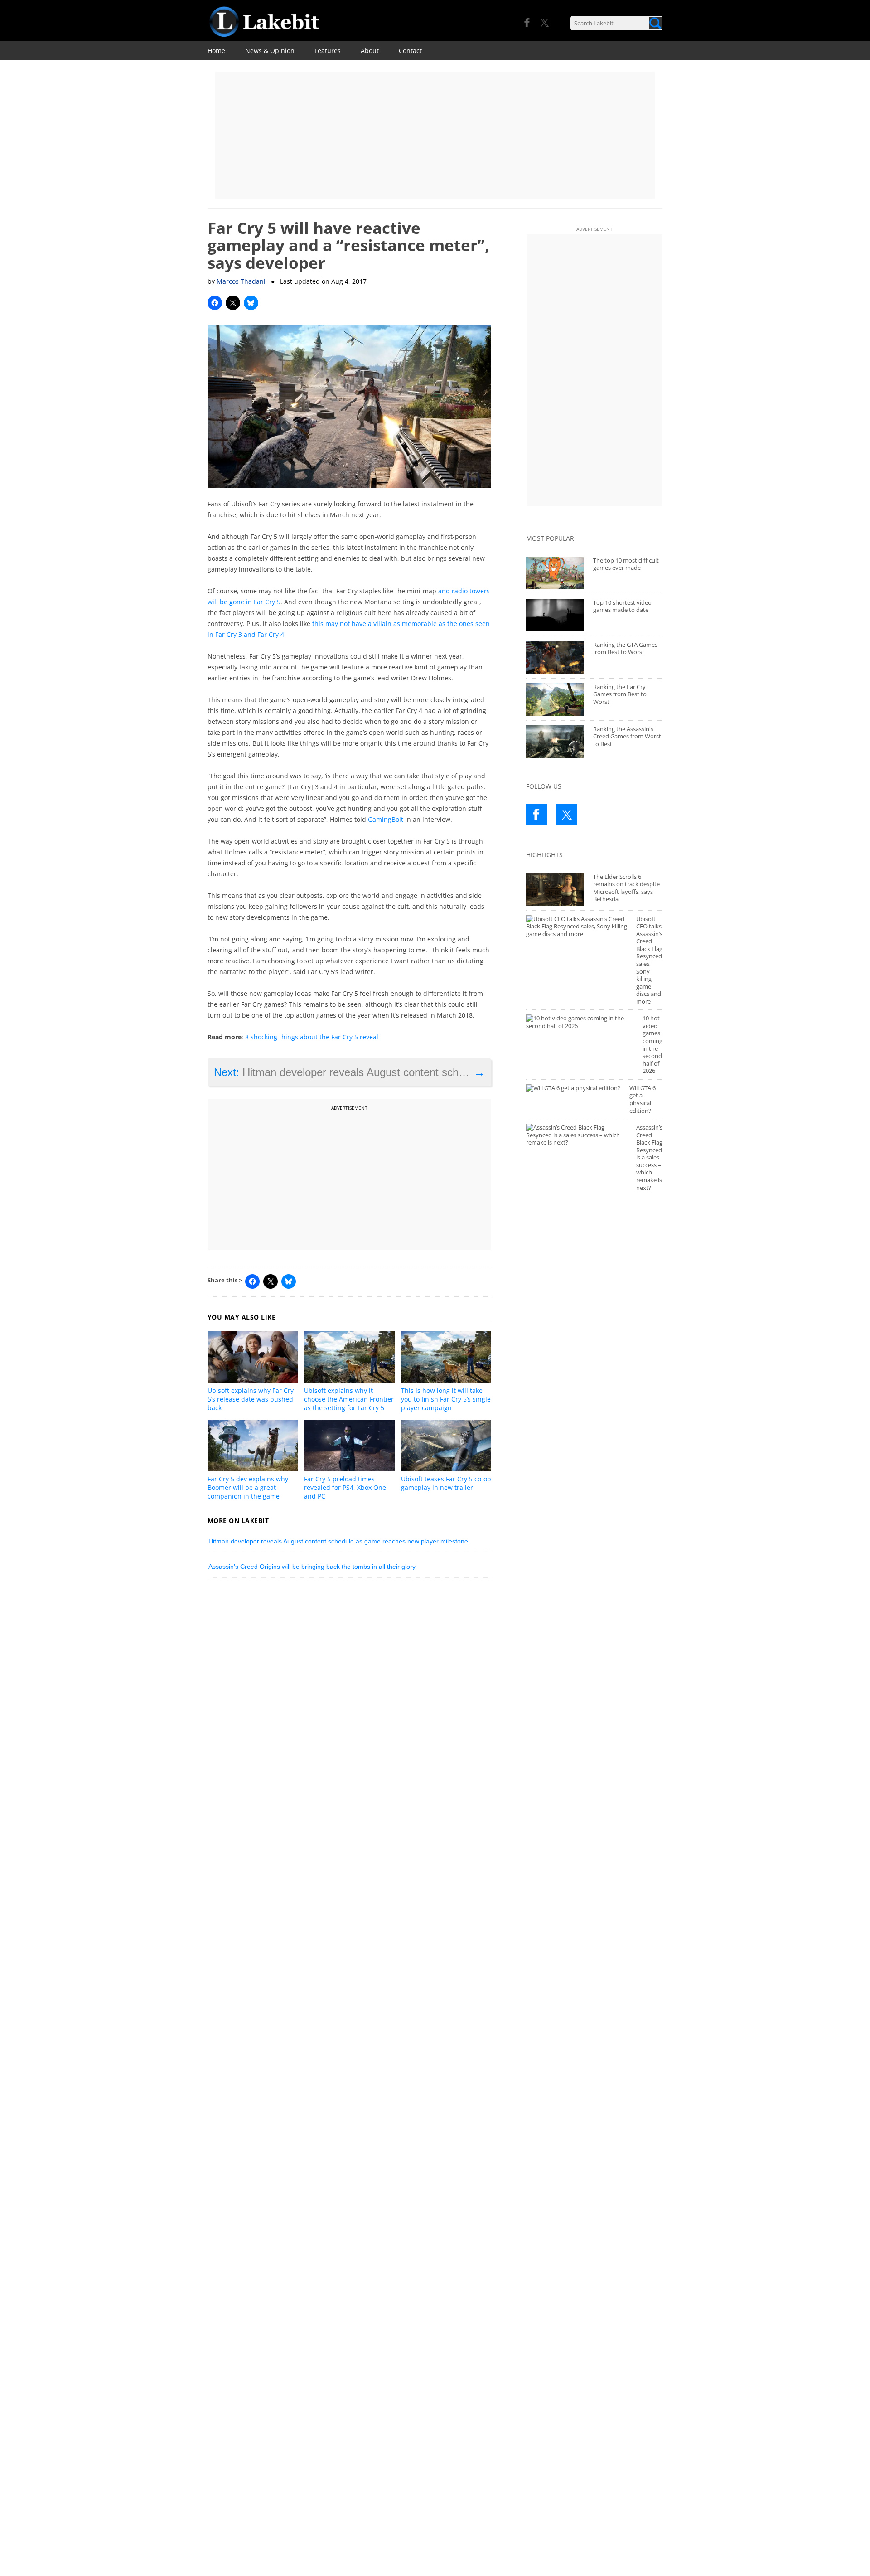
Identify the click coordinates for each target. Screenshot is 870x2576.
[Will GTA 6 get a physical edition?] (573, 1088)
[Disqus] (350, 1710)
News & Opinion (270, 51)
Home (216, 51)
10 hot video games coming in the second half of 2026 (652, 1044)
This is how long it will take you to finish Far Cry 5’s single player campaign (446, 1399)
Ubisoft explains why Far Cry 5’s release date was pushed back (251, 1399)
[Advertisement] (435, 135)
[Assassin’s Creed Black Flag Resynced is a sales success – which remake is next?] (577, 1135)
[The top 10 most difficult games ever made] (555, 573)
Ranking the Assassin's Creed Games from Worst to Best (627, 736)
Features (328, 51)
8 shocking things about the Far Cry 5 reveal (312, 1037)
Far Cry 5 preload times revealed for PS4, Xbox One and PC (345, 1487)
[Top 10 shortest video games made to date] (555, 615)
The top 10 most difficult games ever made (626, 564)
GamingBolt (386, 819)
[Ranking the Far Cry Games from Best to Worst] (555, 699)
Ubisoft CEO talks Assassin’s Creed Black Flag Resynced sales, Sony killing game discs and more (649, 960)
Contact (410, 51)
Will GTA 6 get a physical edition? (643, 1099)
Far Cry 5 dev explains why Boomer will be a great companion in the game (248, 1487)
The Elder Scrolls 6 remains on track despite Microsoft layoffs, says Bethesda (626, 888)
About (370, 51)
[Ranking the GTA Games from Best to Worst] (555, 657)
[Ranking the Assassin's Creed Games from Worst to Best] (555, 742)
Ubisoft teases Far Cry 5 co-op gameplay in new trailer (446, 1483)
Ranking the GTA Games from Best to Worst (625, 648)
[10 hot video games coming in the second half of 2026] (580, 1022)
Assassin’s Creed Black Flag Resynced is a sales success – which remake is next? (649, 1157)
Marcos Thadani (241, 281)
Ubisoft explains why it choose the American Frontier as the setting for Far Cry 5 (349, 1399)
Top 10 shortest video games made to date (622, 606)
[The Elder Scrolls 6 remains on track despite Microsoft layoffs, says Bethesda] (555, 889)
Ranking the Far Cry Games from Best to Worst (620, 694)
